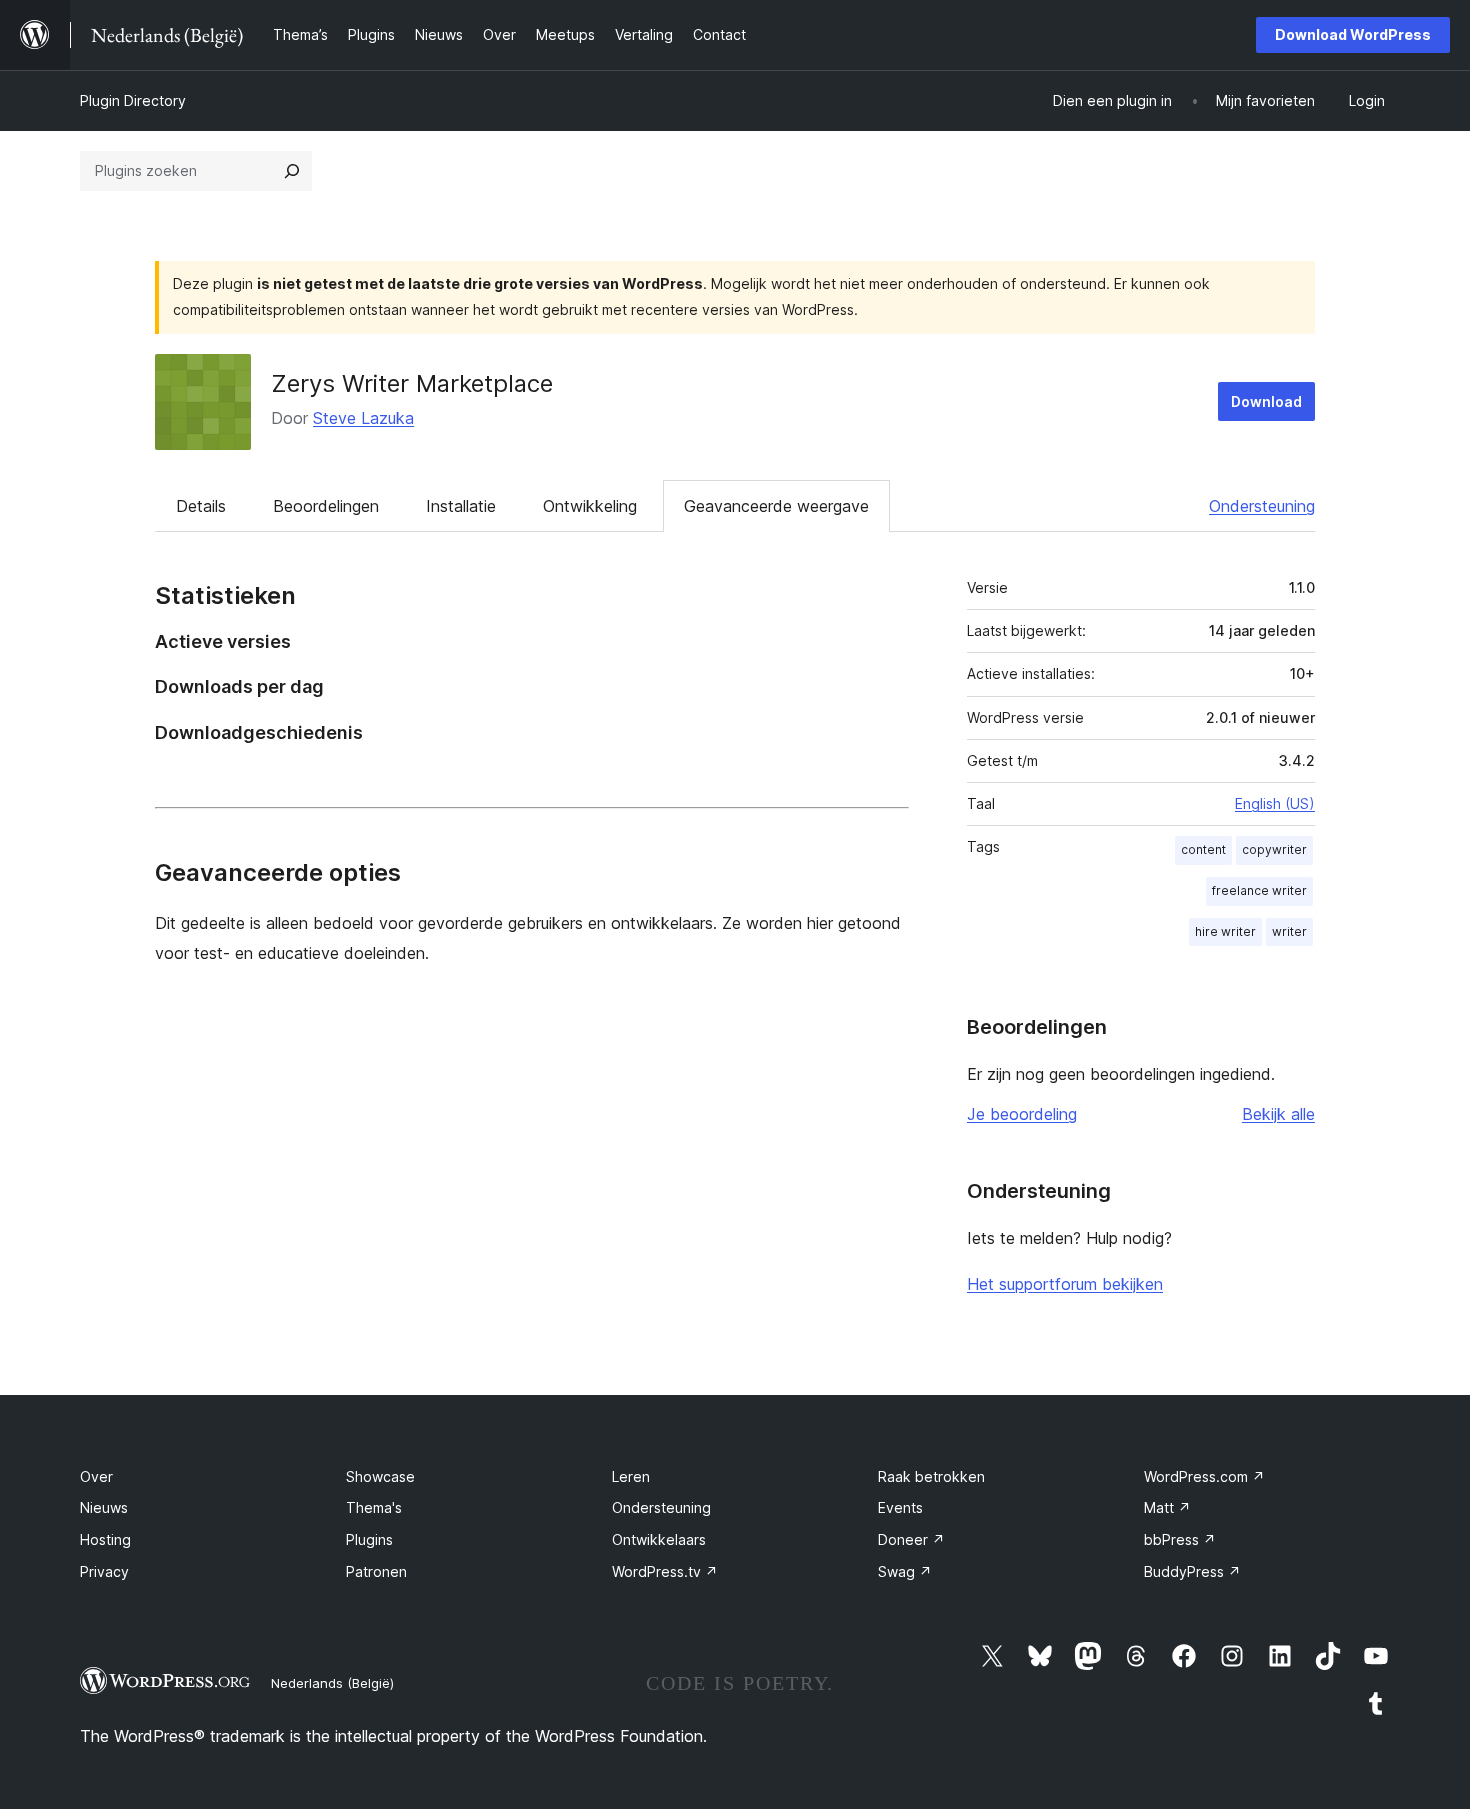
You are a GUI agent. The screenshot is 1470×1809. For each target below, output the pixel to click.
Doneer (911, 1539)
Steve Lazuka (363, 418)
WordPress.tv (665, 1571)
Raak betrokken (931, 1476)
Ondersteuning (1262, 506)
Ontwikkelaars (659, 1539)
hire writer (1225, 931)
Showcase (380, 1476)
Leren (631, 1476)
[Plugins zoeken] (292, 171)
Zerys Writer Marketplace (412, 383)
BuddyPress (1192, 1571)
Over (96, 1476)
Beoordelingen (326, 506)
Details (201, 506)
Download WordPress (1353, 34)
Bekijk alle (1278, 1114)
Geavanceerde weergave (776, 506)
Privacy (104, 1571)
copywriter (1274, 849)
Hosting (105, 1539)
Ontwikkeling (590, 506)
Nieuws (104, 1507)
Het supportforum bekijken (1065, 1284)
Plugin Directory (133, 100)
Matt (1167, 1507)
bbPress (1180, 1539)
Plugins (369, 1539)
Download (1266, 401)
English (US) (1275, 803)
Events (900, 1507)
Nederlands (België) (332, 1683)
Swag (905, 1571)
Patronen (376, 1571)
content (1203, 849)
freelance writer (1259, 890)
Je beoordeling (1022, 1114)
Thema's (374, 1507)
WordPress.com (1204, 1476)
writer (1289, 931)
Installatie (461, 506)
